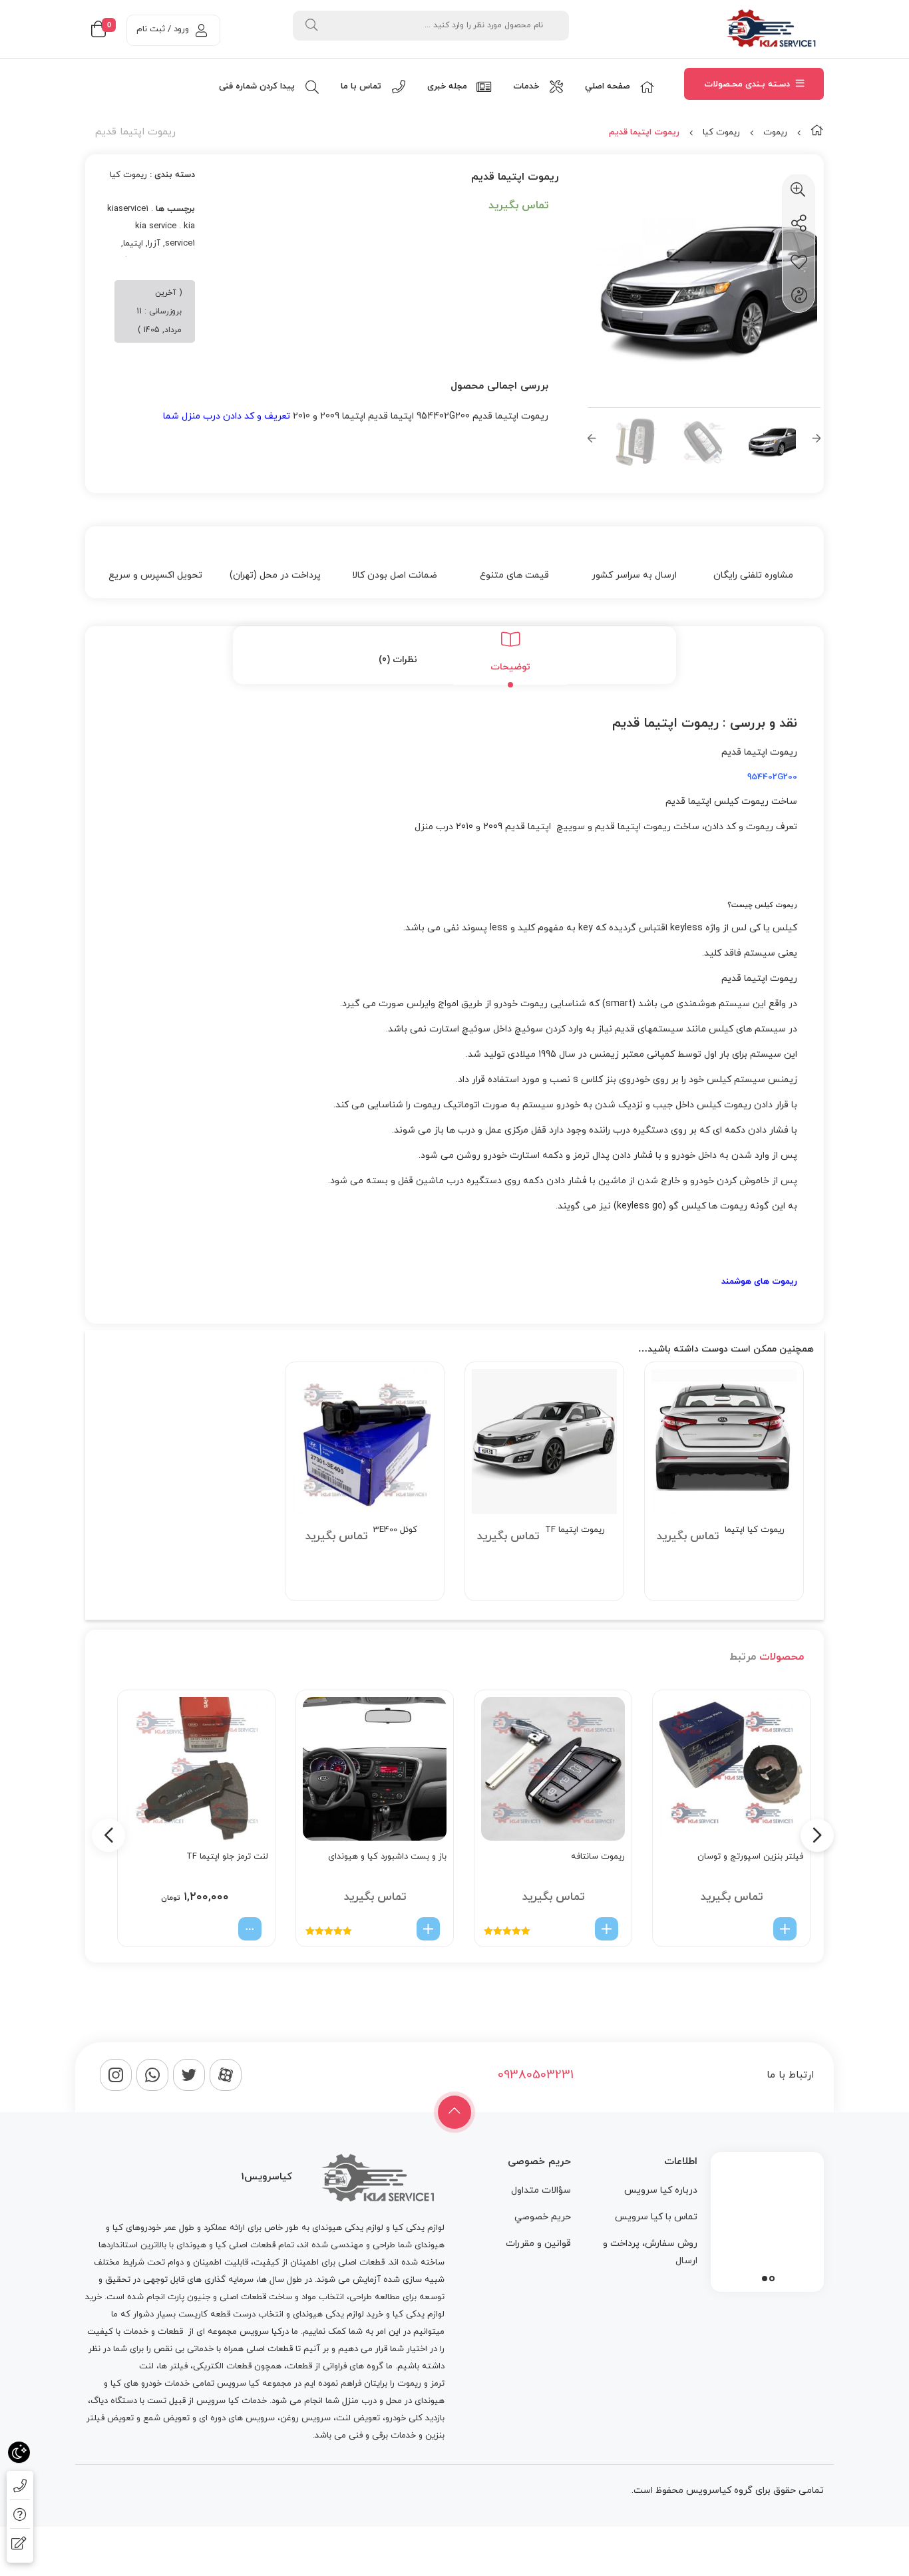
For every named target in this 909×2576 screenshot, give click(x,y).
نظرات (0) (398, 660)
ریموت (775, 132)
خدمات (136, 2332)
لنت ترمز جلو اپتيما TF (227, 1857)
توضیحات (510, 667)
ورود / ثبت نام (163, 29)
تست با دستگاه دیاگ (128, 2401)
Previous (592, 442)
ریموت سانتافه (598, 1857)
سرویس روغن (305, 2418)
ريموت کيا (721, 132)
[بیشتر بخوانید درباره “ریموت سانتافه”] (607, 1929)
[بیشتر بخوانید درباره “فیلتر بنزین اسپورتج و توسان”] (785, 1929)
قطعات (170, 2332)
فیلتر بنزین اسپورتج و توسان (750, 1857)
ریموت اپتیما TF (575, 1530)
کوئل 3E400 (395, 1530)
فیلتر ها (173, 2366)
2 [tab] (765, 2279)
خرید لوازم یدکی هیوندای (338, 2314)
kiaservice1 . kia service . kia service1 (151, 226)
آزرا (154, 244)
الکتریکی (208, 2366)
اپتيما (133, 244)
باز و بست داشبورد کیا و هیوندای (387, 1857)
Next (817, 442)
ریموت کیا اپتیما (755, 1530)
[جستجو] (311, 26)
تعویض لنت (358, 2418)
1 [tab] (772, 2279)
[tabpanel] (767, 2219)
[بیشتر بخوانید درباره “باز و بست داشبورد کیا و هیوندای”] (428, 1929)
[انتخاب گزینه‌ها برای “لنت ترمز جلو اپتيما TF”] (250, 1929)
